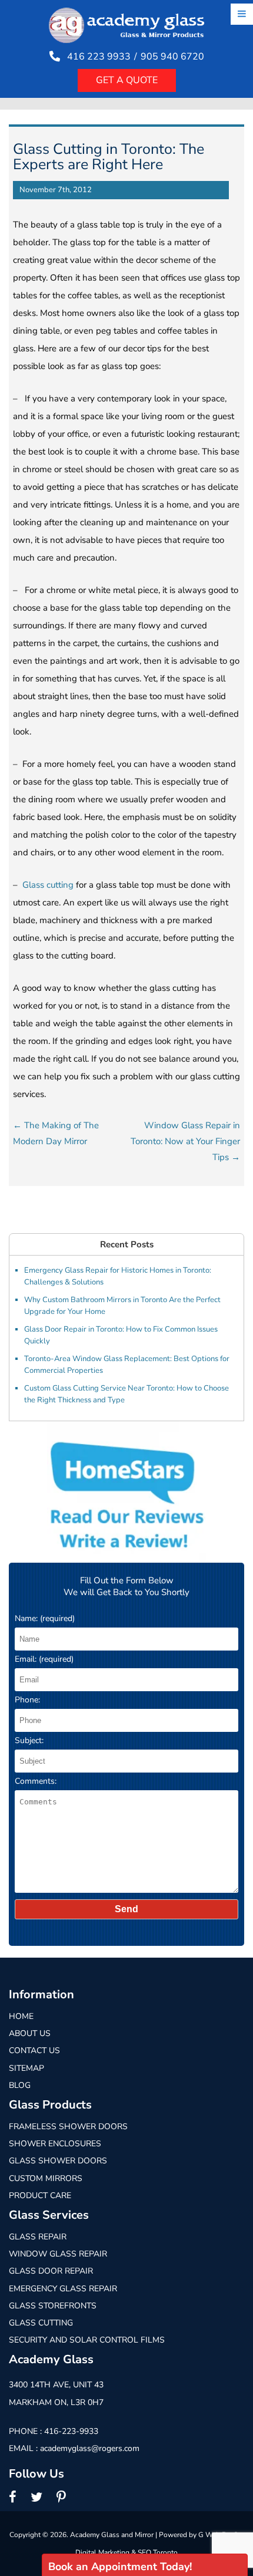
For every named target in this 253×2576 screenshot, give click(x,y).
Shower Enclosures (55, 2144)
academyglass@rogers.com (90, 2448)
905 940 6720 (172, 57)
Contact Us (34, 2050)
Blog (20, 2085)
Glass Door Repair (51, 2271)
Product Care (40, 2195)
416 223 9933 (99, 57)
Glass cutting (48, 885)
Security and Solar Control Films (87, 2340)
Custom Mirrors (46, 2178)
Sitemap (26, 2068)
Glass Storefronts (53, 2306)
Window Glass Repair (58, 2254)
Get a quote (127, 80)
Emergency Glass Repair (63, 2289)
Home (21, 2016)
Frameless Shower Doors (68, 2127)
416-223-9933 (71, 2431)
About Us (30, 2033)
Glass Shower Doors (58, 2161)
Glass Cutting (41, 2323)
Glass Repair (38, 2237)
